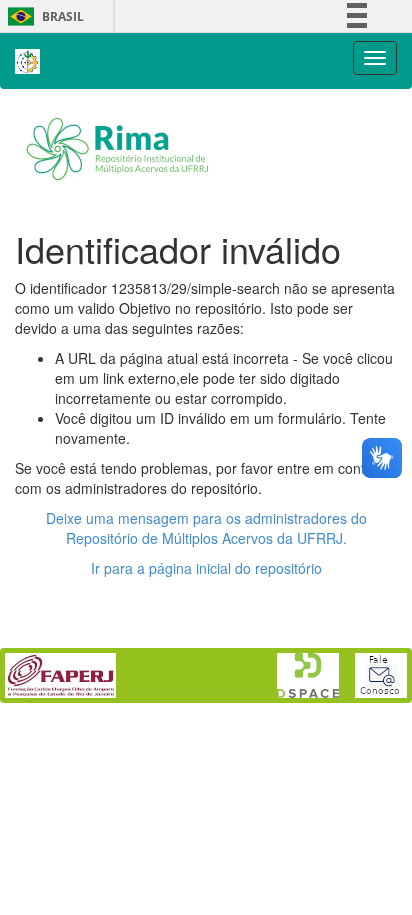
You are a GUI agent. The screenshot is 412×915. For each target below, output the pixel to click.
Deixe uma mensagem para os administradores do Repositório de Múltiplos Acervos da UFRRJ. (206, 528)
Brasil (42, 16)
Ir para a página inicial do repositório (206, 568)
